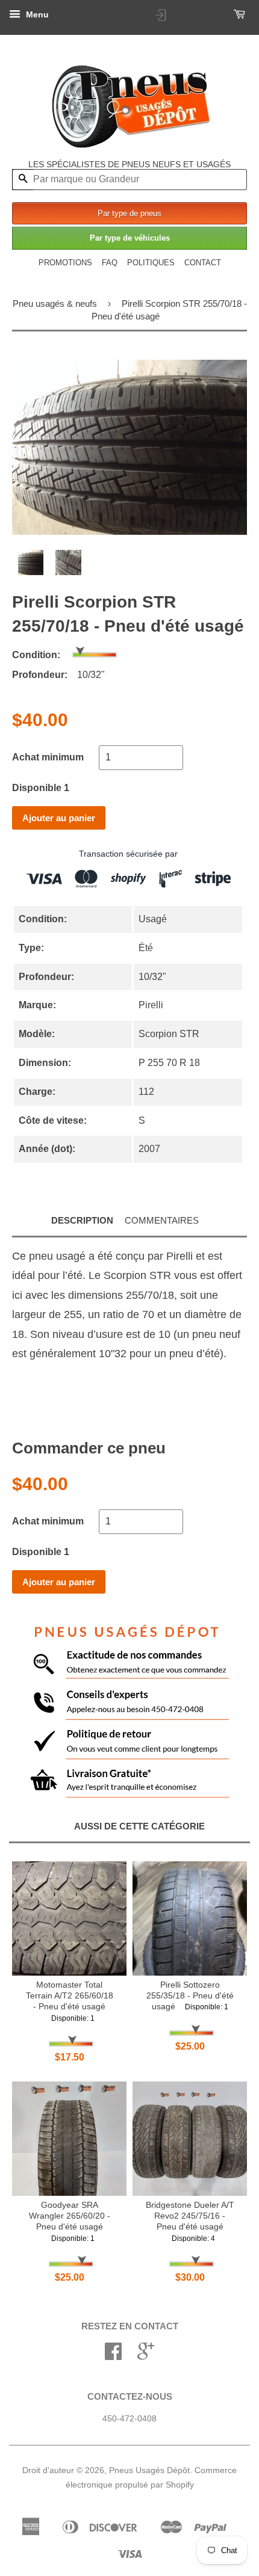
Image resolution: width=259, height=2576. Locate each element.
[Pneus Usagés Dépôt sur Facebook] (113, 2356)
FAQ (110, 263)
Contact (203, 263)
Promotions (65, 263)
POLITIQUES (151, 263)
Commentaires (162, 1220)
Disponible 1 (41, 788)
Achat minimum (48, 757)
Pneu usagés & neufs (55, 304)
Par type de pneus (129, 213)
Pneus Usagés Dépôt (149, 2470)
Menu (36, 14)
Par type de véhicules (130, 238)
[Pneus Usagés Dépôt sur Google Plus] (146, 2356)
